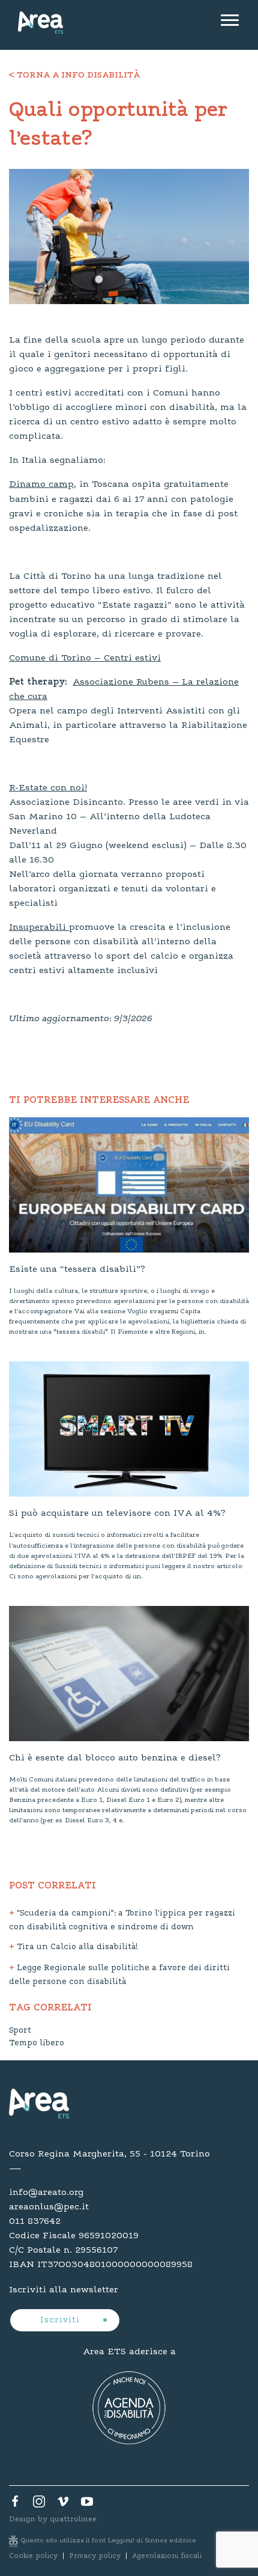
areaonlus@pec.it (49, 2207)
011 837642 (35, 2221)
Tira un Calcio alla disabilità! (76, 1947)
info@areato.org (46, 2193)
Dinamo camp (41, 484)
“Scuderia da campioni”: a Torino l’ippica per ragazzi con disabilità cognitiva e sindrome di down (122, 1921)
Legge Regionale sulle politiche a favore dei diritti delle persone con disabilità (119, 1975)
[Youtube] (87, 2504)
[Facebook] (15, 2504)
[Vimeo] (63, 2504)
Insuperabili (39, 927)
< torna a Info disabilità (74, 76)
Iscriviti (61, 2321)
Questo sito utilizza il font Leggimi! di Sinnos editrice (109, 2541)
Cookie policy (33, 2556)
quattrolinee (73, 2519)
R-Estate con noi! (48, 788)
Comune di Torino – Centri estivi (85, 658)
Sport (20, 2031)
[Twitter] (39, 2504)
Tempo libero (37, 2043)
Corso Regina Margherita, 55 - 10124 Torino (109, 2154)
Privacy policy (95, 2556)
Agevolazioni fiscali (167, 2556)
